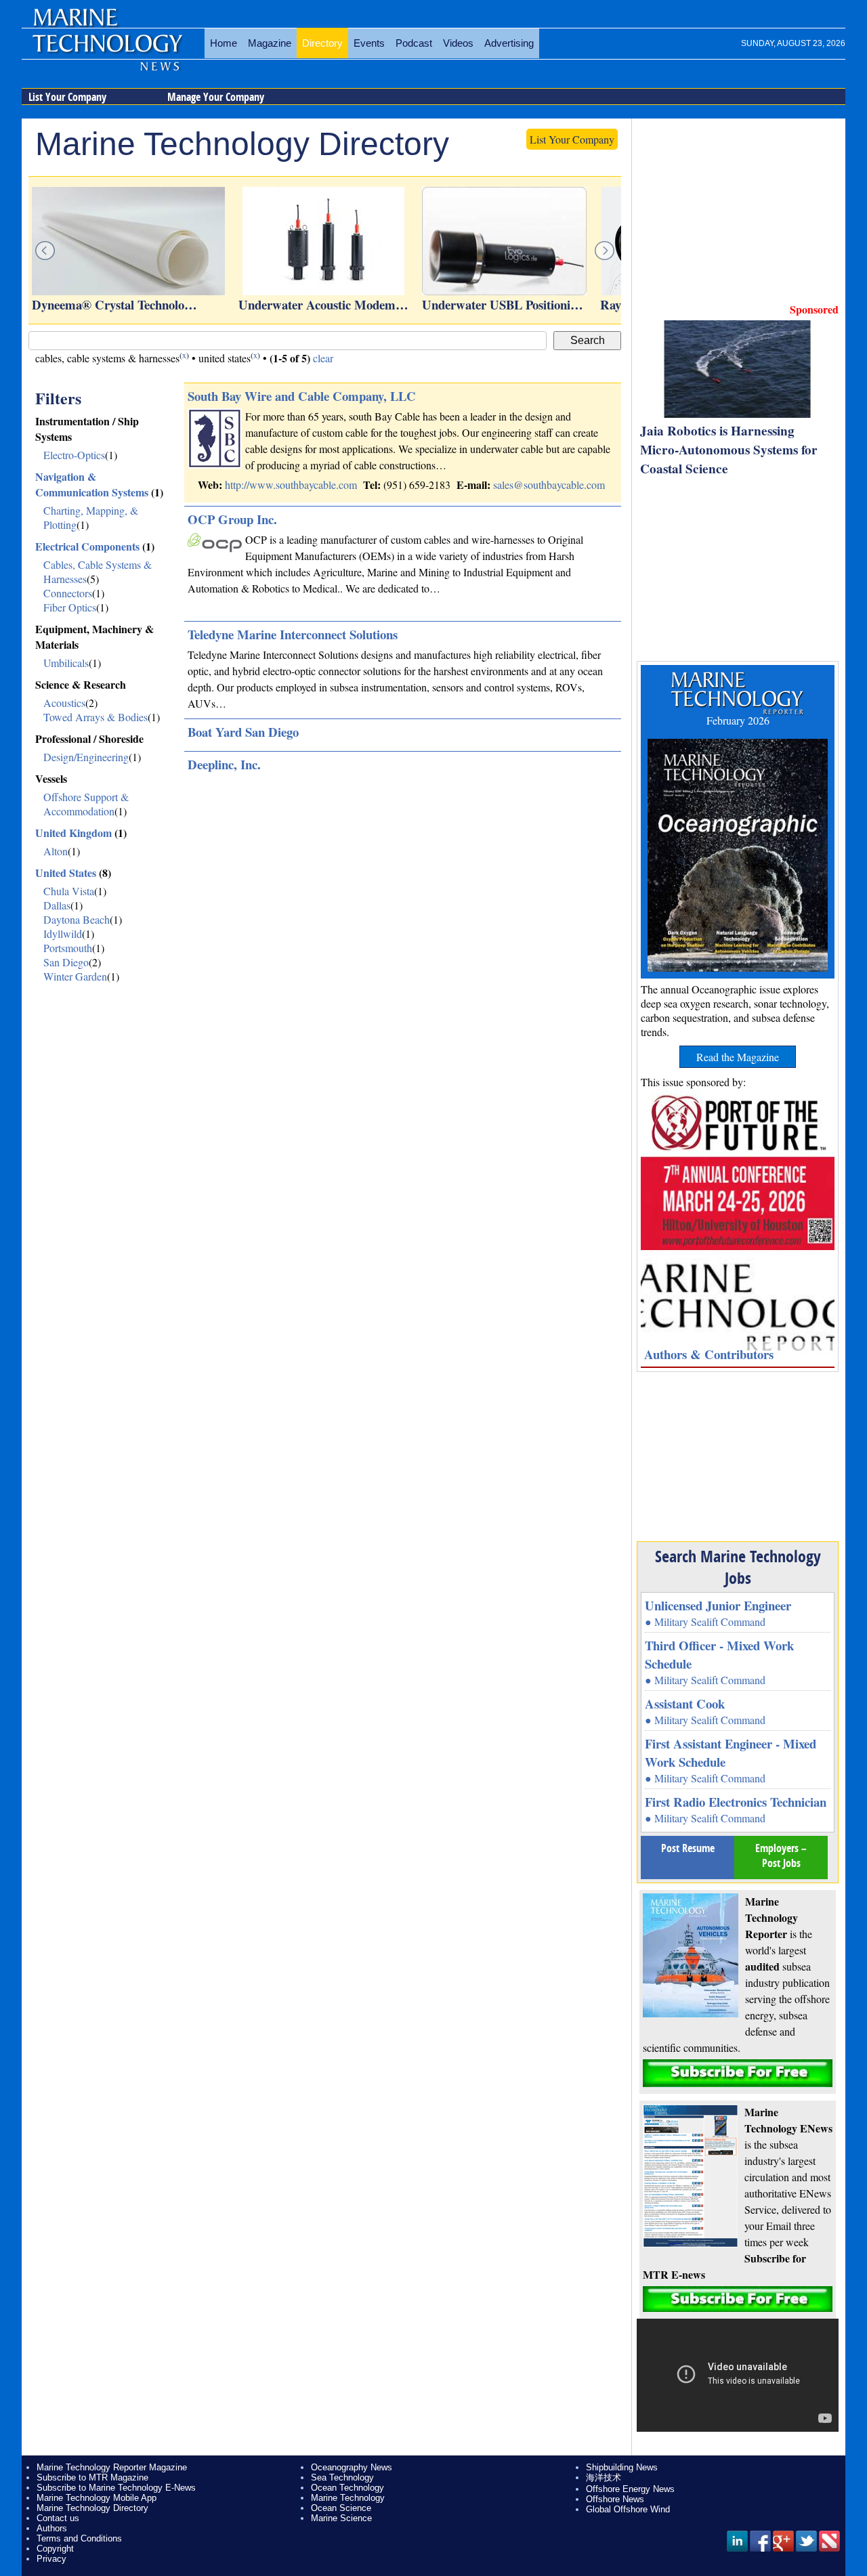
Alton (56, 851)
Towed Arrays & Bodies (96, 717)
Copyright (55, 2549)
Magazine (270, 43)
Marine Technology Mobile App (97, 2498)
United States (66, 873)
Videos (458, 43)
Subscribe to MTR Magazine (92, 2477)
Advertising (509, 43)
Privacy (51, 2559)
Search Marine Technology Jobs (738, 1567)
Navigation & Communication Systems (92, 484)
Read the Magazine (738, 1057)
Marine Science (341, 2518)
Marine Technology (348, 2498)
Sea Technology (342, 2477)
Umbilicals (66, 663)
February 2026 (738, 720)
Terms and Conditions (79, 2538)
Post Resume (688, 1848)
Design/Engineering (86, 757)
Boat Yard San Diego (243, 732)
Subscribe (738, 2073)
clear (323, 358)
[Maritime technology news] (106, 51)
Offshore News (615, 2499)
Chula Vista (69, 891)
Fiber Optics (70, 607)
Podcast (414, 43)
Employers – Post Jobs (781, 1855)
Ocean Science (341, 2508)
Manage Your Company (216, 97)
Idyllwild (63, 933)
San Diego (66, 962)
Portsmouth (68, 948)
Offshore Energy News (630, 2489)
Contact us (58, 2518)
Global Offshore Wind (628, 2509)
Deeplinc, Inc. (224, 764)
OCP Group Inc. (232, 519)
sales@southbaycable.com (549, 485)
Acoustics (64, 703)
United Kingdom (73, 833)
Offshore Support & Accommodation (86, 804)
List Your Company (67, 97)
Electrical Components (87, 546)
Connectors (68, 593)
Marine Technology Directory (92, 2508)
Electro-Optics (74, 455)
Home (224, 43)
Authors (52, 2528)
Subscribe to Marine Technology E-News (116, 2488)
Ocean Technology (347, 2488)
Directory (322, 43)
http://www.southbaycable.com (291, 485)
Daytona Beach (77, 919)
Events (369, 43)
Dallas (57, 905)
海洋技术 (604, 2477)
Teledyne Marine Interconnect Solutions (293, 634)
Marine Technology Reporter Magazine (112, 2467)
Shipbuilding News (622, 2467)
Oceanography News (352, 2467)
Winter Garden (75, 976)
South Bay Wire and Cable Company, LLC (302, 396)
